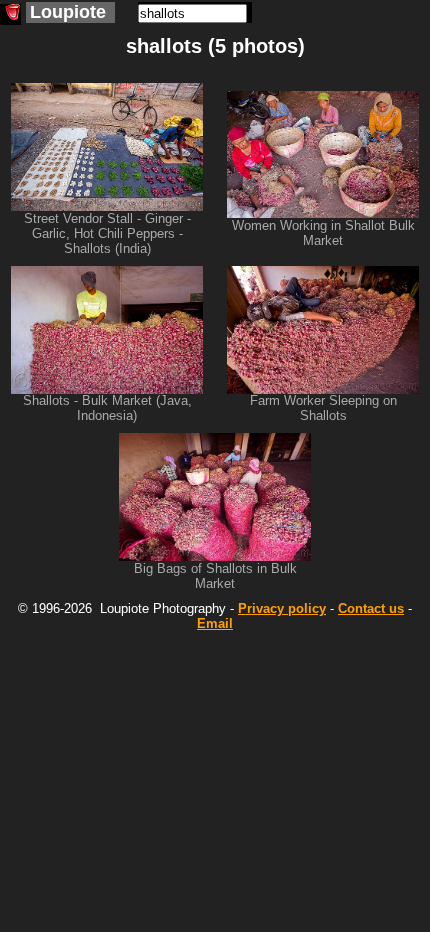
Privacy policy (282, 608)
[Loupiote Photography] (10, 14)
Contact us (371, 608)
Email (215, 623)
